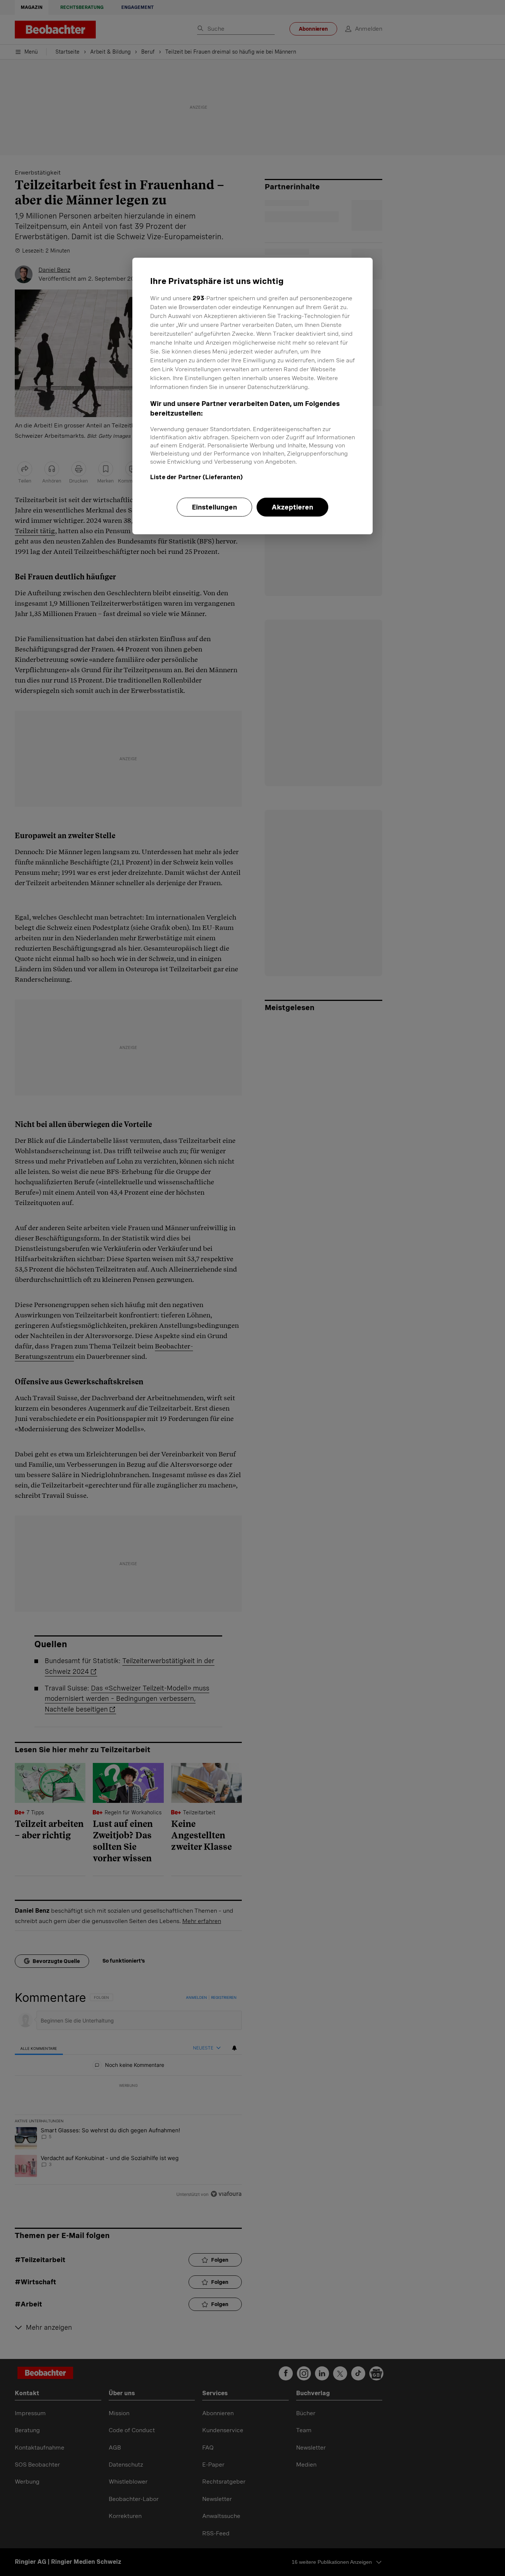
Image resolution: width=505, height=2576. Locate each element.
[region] (253, 396)
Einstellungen (214, 507)
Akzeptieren (292, 507)
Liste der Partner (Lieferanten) (196, 477)
